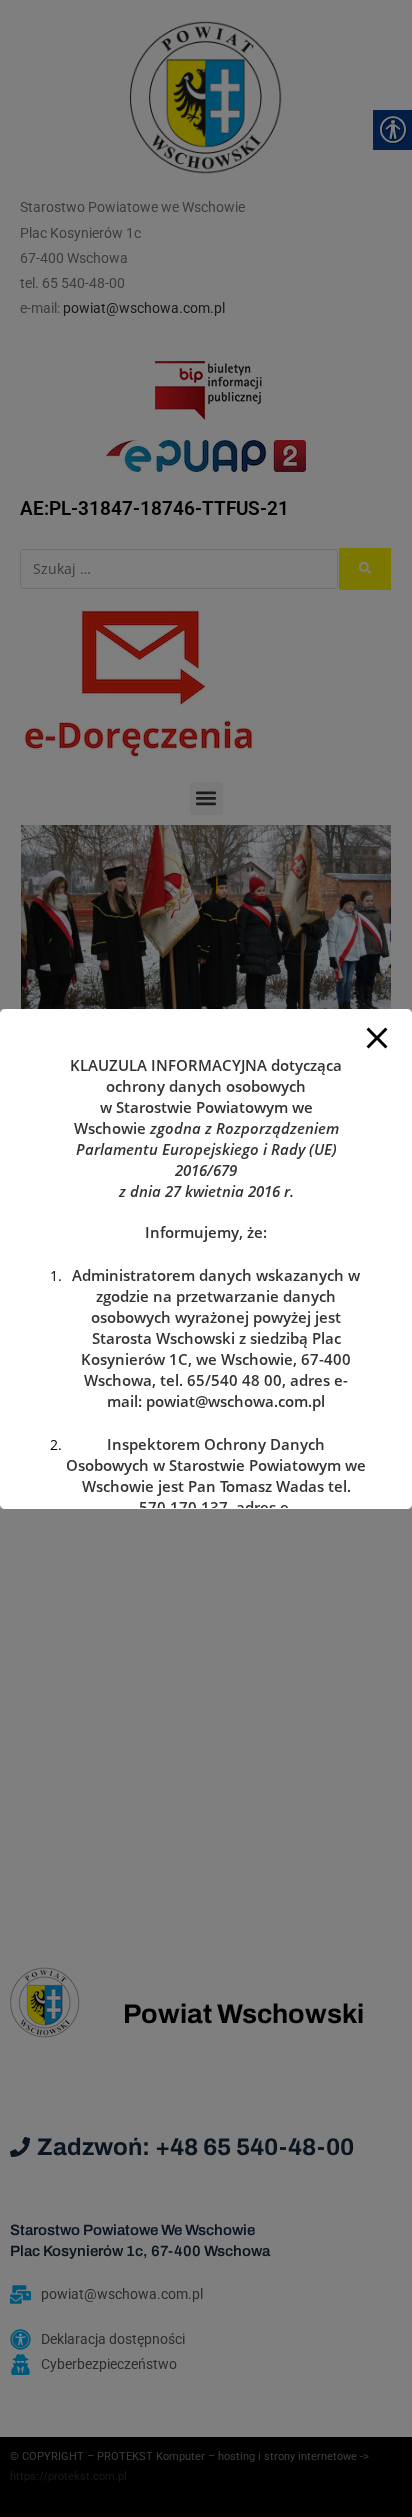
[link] (235, 1401)
